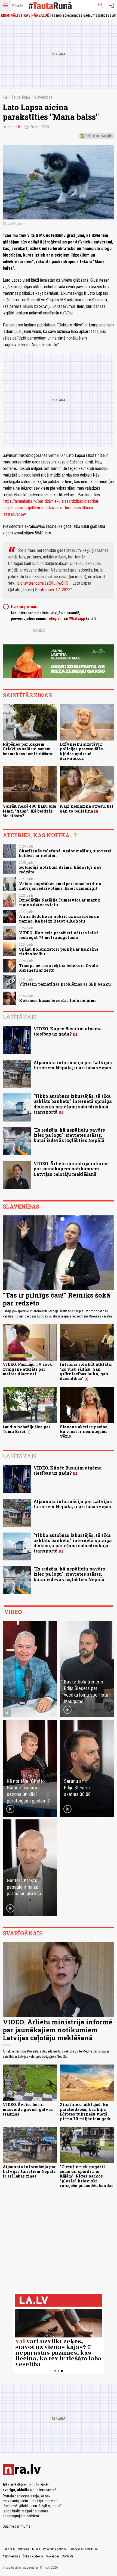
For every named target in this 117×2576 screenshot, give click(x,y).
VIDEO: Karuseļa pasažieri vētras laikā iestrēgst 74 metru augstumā (59, 935)
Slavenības (43, 97)
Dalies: (39, 630)
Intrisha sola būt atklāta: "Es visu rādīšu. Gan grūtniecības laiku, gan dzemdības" (86, 1371)
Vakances (53, 2556)
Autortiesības (11, 2556)
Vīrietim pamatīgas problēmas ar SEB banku (65, 984)
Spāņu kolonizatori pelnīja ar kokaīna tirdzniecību (59, 951)
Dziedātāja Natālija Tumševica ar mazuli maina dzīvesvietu (60, 902)
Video (13, 1612)
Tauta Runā (21, 97)
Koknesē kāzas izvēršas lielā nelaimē (58, 1000)
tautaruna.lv (12, 127)
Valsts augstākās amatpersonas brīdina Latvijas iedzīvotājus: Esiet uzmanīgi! (60, 886)
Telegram (55, 618)
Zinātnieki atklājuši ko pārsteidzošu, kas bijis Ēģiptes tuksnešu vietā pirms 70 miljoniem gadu (86, 2112)
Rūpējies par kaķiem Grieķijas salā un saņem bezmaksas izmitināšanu (28, 749)
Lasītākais (20, 1017)
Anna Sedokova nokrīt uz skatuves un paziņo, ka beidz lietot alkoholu (59, 919)
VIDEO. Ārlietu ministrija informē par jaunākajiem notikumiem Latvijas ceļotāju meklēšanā (71, 1169)
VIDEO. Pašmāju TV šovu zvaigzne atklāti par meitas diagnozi (28, 1369)
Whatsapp (77, 618)
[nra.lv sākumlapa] (18, 5)
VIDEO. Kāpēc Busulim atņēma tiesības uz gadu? (68, 1031)
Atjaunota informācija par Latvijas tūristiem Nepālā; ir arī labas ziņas (73, 1065)
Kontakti (68, 2556)
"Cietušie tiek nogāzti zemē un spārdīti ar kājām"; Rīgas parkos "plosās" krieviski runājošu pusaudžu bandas (87, 2176)
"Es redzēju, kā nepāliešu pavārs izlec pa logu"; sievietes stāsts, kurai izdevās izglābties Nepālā (69, 1135)
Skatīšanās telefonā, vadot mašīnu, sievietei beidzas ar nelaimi (65, 853)
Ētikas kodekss (33, 2556)
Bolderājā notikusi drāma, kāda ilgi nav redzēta (60, 870)
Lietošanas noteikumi (84, 2549)
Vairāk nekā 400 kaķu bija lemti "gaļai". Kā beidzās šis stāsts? (29, 811)
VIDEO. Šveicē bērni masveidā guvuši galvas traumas (28, 2109)
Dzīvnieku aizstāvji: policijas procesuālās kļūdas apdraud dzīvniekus (81, 751)
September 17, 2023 (53, 590)
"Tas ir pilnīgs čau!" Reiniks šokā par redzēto (56, 1299)
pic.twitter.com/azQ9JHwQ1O (43, 583)
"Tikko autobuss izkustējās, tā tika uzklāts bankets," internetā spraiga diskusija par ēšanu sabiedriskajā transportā (73, 1104)
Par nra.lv (9, 2549)
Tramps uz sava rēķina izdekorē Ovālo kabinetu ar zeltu (59, 968)
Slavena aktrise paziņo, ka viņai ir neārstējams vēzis (84, 1432)
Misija (36, 2549)
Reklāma (24, 2549)
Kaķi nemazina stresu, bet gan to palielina (87, 808)
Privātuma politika (55, 2549)
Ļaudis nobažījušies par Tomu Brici (27, 1429)
